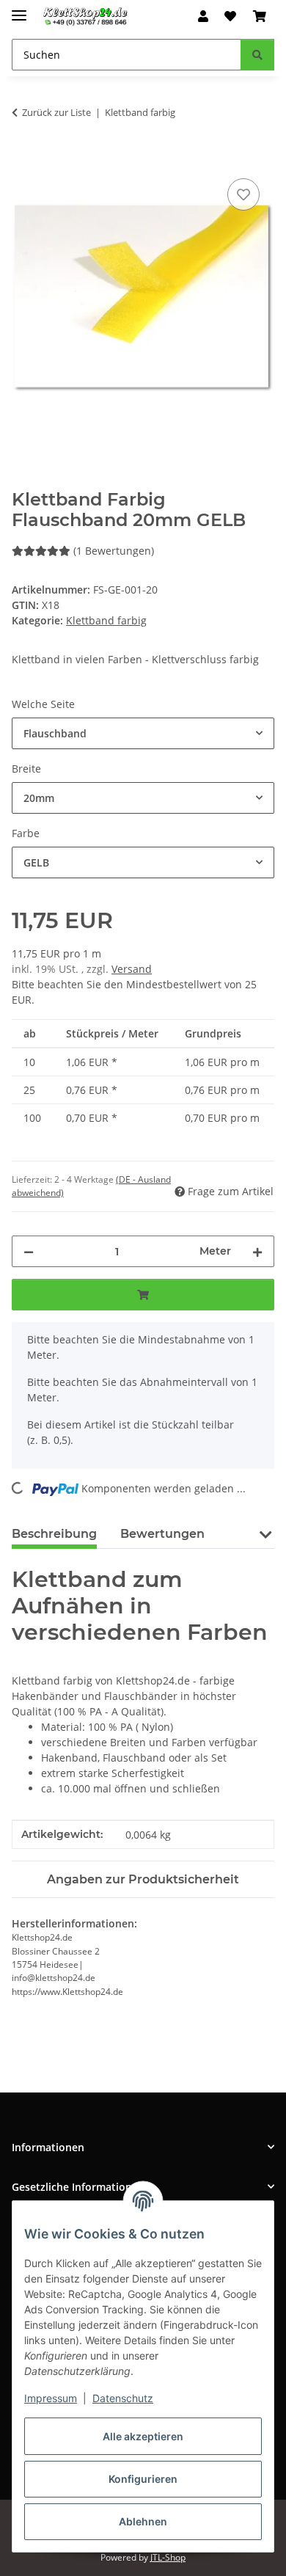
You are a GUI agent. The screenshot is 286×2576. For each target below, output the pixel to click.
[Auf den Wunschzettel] (243, 194)
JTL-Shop (168, 2557)
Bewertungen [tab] (162, 1534)
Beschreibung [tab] (54, 1534)
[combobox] (143, 733)
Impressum (51, 2398)
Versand (132, 969)
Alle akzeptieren (143, 2436)
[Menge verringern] (29, 1251)
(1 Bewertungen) (114, 551)
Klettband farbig (106, 620)
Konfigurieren (143, 2479)
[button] (203, 16)
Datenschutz (123, 2398)
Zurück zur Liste (56, 112)
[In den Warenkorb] (23, 158)
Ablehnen (143, 2521)
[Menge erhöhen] (257, 1251)
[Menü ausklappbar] (19, 9)
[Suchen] (257, 55)
